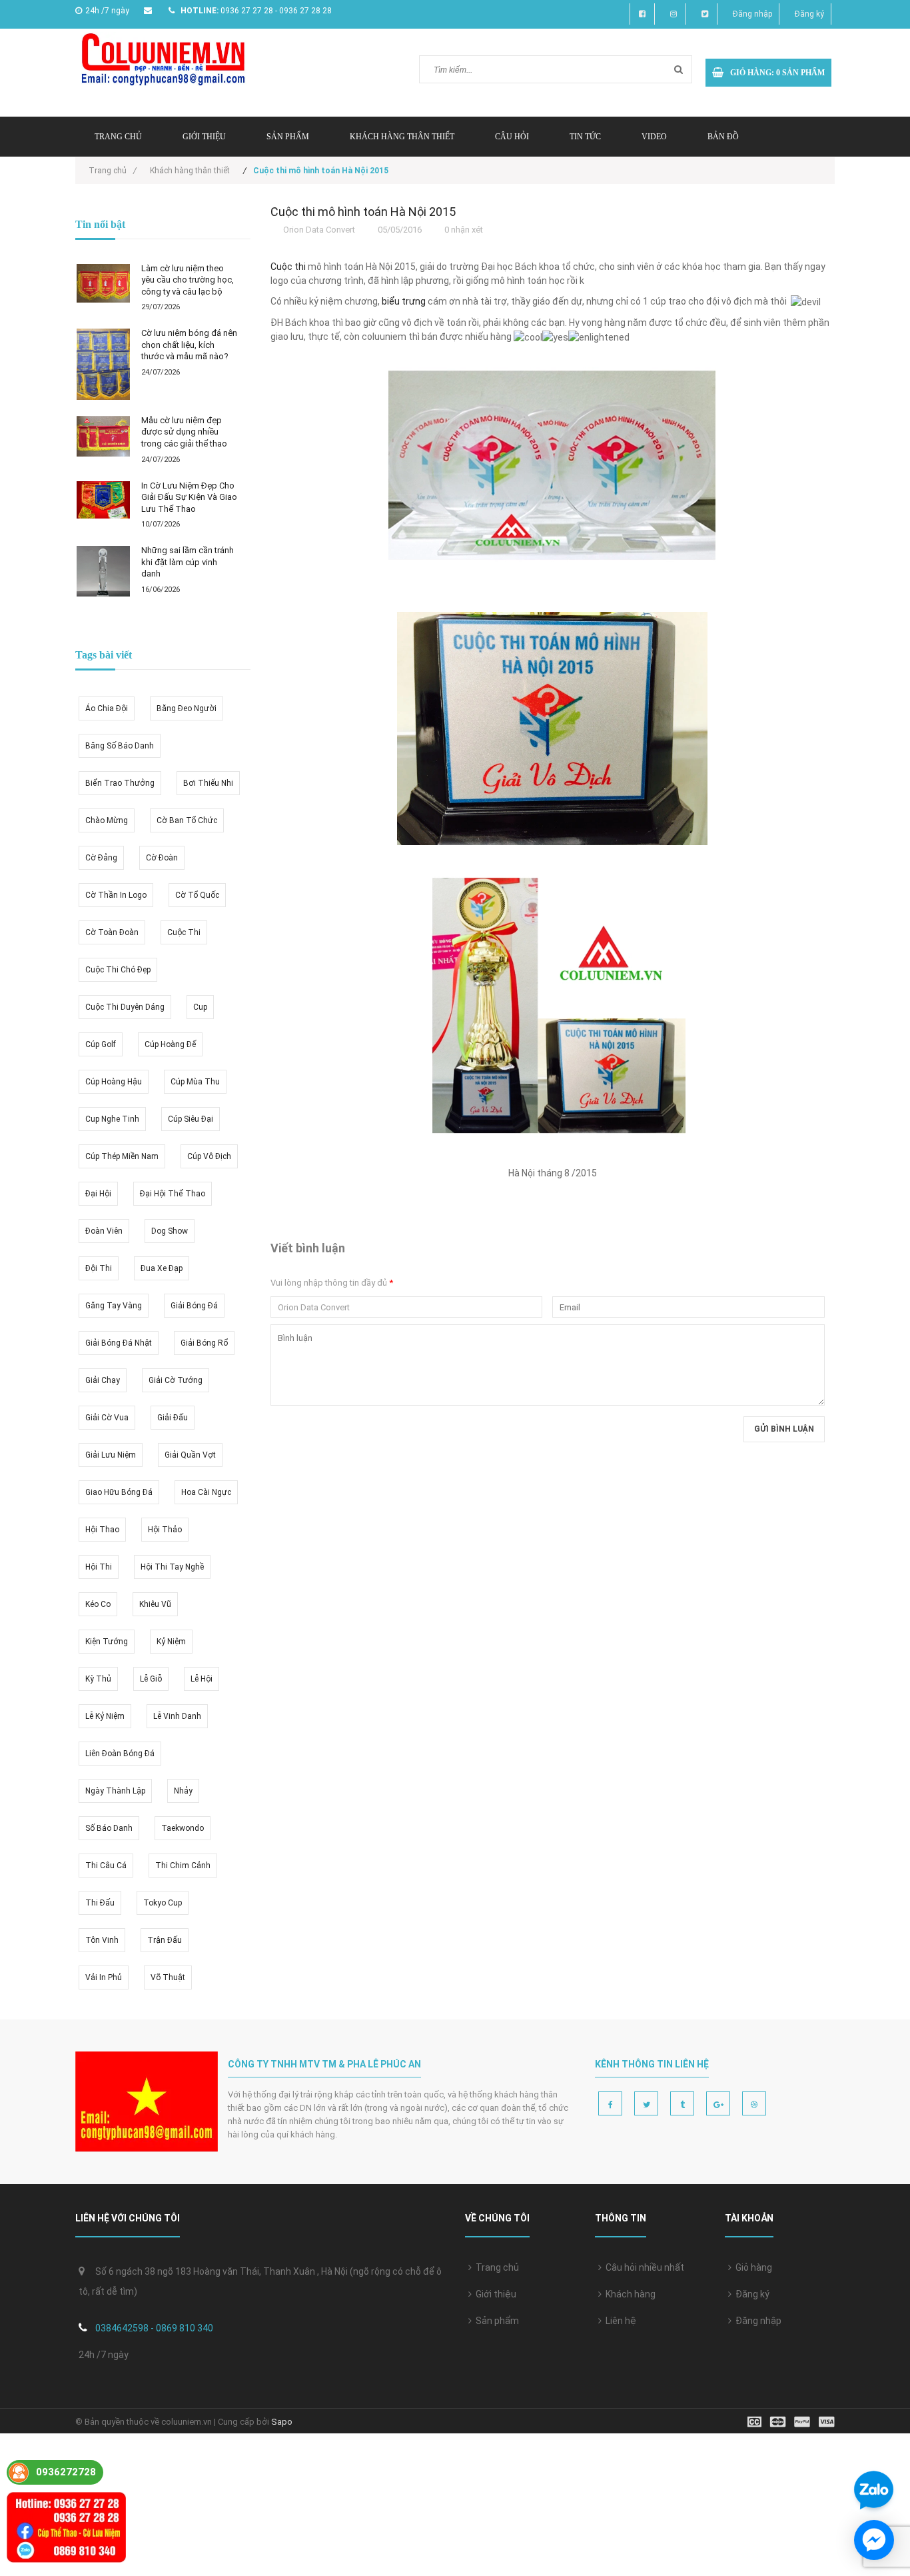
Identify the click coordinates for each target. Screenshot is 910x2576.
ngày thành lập (115, 1791)
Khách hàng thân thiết (402, 137)
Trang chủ (495, 2267)
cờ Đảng (101, 858)
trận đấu (165, 1940)
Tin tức (585, 137)
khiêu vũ (155, 1604)
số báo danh (109, 1828)
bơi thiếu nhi (208, 783)
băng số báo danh (120, 746)
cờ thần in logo (116, 895)
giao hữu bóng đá (119, 1492)
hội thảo (165, 1530)
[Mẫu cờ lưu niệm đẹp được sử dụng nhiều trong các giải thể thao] (103, 436)
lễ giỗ (151, 1679)
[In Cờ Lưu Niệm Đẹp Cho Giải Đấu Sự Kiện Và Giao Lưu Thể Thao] (103, 500)
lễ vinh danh (177, 1716)
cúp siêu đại (191, 1119)
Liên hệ (619, 2321)
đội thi (99, 1268)
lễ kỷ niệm (105, 1716)
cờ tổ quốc (197, 895)
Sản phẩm (288, 137)
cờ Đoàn (162, 858)
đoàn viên (104, 1231)
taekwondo (183, 1828)
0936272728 (66, 2472)
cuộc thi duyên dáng (125, 1007)
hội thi (99, 1567)
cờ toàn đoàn (112, 932)
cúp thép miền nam (122, 1156)
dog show (170, 1231)
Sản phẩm (495, 2321)
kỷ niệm (171, 1642)
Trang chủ (118, 137)
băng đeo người (187, 708)
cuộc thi (184, 932)
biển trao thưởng (120, 783)
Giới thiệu (204, 137)
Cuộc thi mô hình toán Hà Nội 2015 (363, 212)
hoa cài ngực (206, 1492)
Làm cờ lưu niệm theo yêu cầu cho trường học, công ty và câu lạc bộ (188, 280)
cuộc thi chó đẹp (118, 970)
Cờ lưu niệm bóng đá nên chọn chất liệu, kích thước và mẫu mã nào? (189, 345)
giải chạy (103, 1380)
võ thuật (168, 1977)
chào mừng (107, 820)
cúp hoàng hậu (114, 1082)
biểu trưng (404, 301)
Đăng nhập (752, 14)
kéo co (98, 1604)
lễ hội (202, 1679)
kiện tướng (107, 1642)
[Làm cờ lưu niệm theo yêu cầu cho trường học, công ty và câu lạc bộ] (103, 284)
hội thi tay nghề (172, 1567)
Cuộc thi (288, 267)
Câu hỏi (512, 137)
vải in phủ (104, 1977)
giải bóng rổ (204, 1343)
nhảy (183, 1791)
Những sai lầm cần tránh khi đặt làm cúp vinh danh (188, 562)
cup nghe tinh (112, 1119)
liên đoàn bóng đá (120, 1754)
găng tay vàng (114, 1306)
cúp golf (101, 1044)
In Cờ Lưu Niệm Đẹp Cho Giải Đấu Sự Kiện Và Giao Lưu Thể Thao (189, 497)
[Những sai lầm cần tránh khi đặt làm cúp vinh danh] (103, 571)
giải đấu (173, 1418)
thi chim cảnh (183, 1866)
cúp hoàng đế (170, 1044)
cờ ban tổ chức (187, 820)
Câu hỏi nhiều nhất (643, 2267)
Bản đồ (723, 137)
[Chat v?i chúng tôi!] (874, 2540)
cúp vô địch (209, 1156)
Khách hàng (629, 2294)
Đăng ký (809, 14)
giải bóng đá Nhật (119, 1343)
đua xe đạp (162, 1268)
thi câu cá (106, 1866)
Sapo (282, 2422)
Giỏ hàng (752, 2267)
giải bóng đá (194, 1306)
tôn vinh (102, 1940)
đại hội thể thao (173, 1194)
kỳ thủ (98, 1679)
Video (654, 137)
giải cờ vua (107, 1418)
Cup (200, 1007)
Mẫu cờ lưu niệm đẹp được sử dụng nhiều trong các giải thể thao (184, 432)
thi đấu (100, 1903)
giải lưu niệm (111, 1455)
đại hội (98, 1194)
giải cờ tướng (176, 1380)
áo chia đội (107, 708)
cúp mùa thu (195, 1082)
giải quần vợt (190, 1455)
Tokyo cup (163, 1903)
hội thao (102, 1530)
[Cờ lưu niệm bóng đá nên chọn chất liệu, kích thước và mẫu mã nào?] (103, 364)
